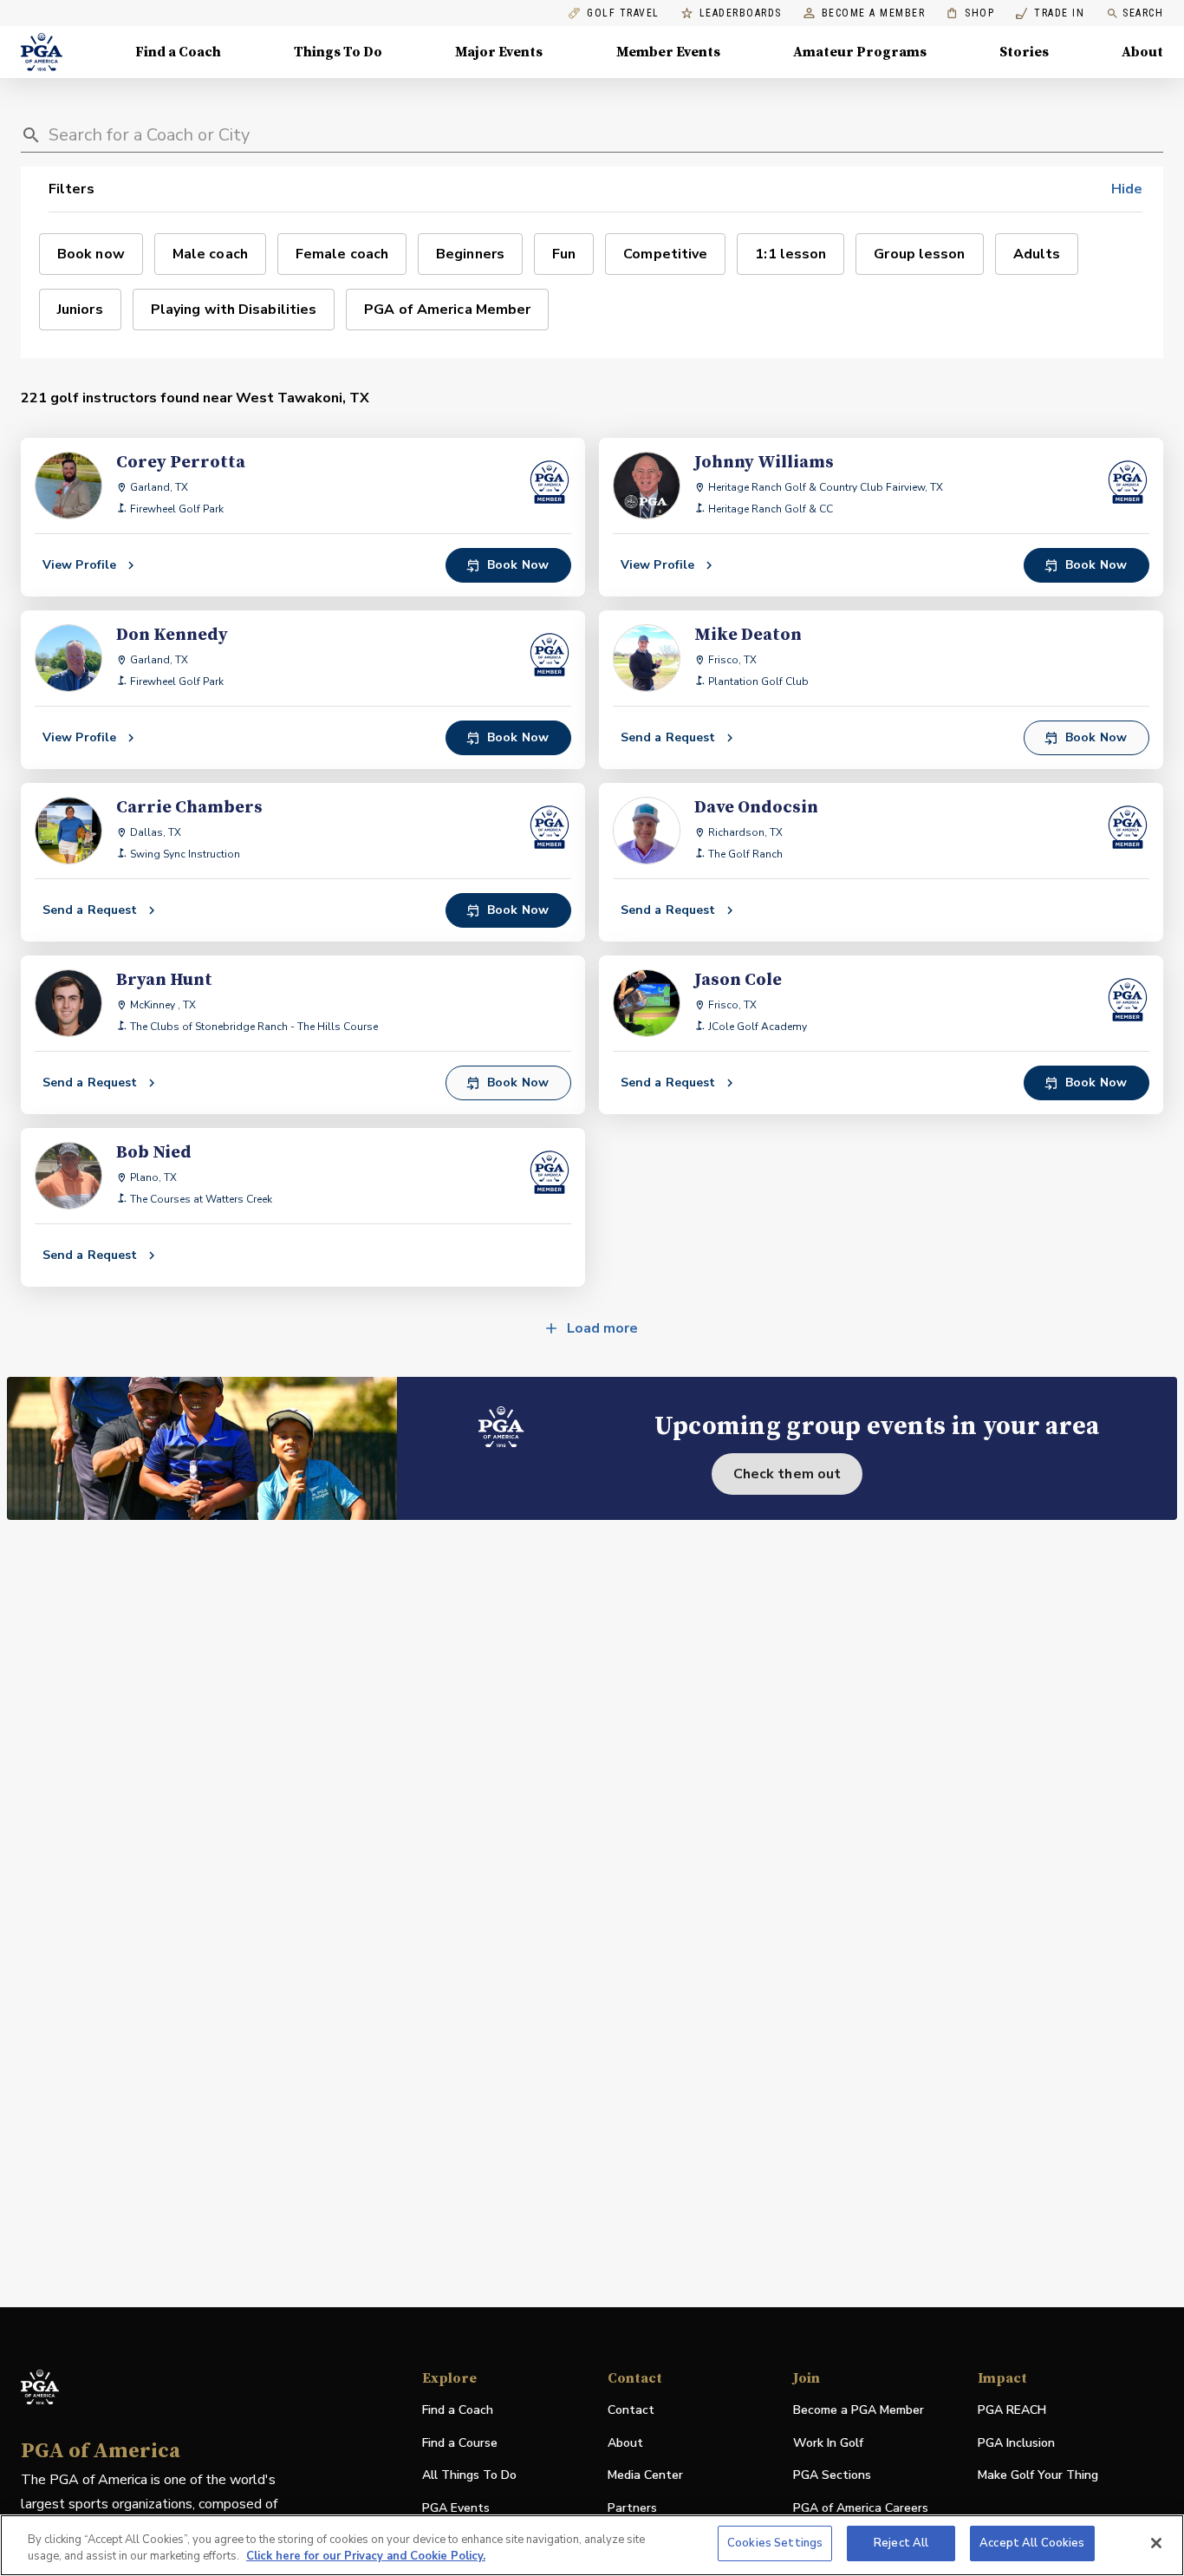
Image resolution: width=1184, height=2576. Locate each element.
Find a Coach (178, 52)
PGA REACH (1012, 2411)
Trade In (1050, 13)
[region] (592, 2545)
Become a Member (874, 13)
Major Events (499, 52)
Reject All (901, 2543)
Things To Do (338, 52)
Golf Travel (623, 13)
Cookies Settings (775, 2543)
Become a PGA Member (859, 2410)
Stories (1024, 52)
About (1142, 52)
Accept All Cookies (1032, 2543)
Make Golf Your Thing (1038, 2476)
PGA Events (456, 2508)
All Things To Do (469, 2475)
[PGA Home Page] (42, 52)
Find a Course (460, 2443)
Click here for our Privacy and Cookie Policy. (366, 2557)
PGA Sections (832, 2475)
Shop (970, 13)
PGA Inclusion (1016, 2443)
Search (1143, 13)
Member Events (668, 52)
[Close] (1156, 2543)
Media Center (645, 2476)
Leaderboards (741, 13)
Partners (632, 2508)
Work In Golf (828, 2443)
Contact (631, 2410)
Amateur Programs (860, 52)
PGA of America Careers (861, 2509)
